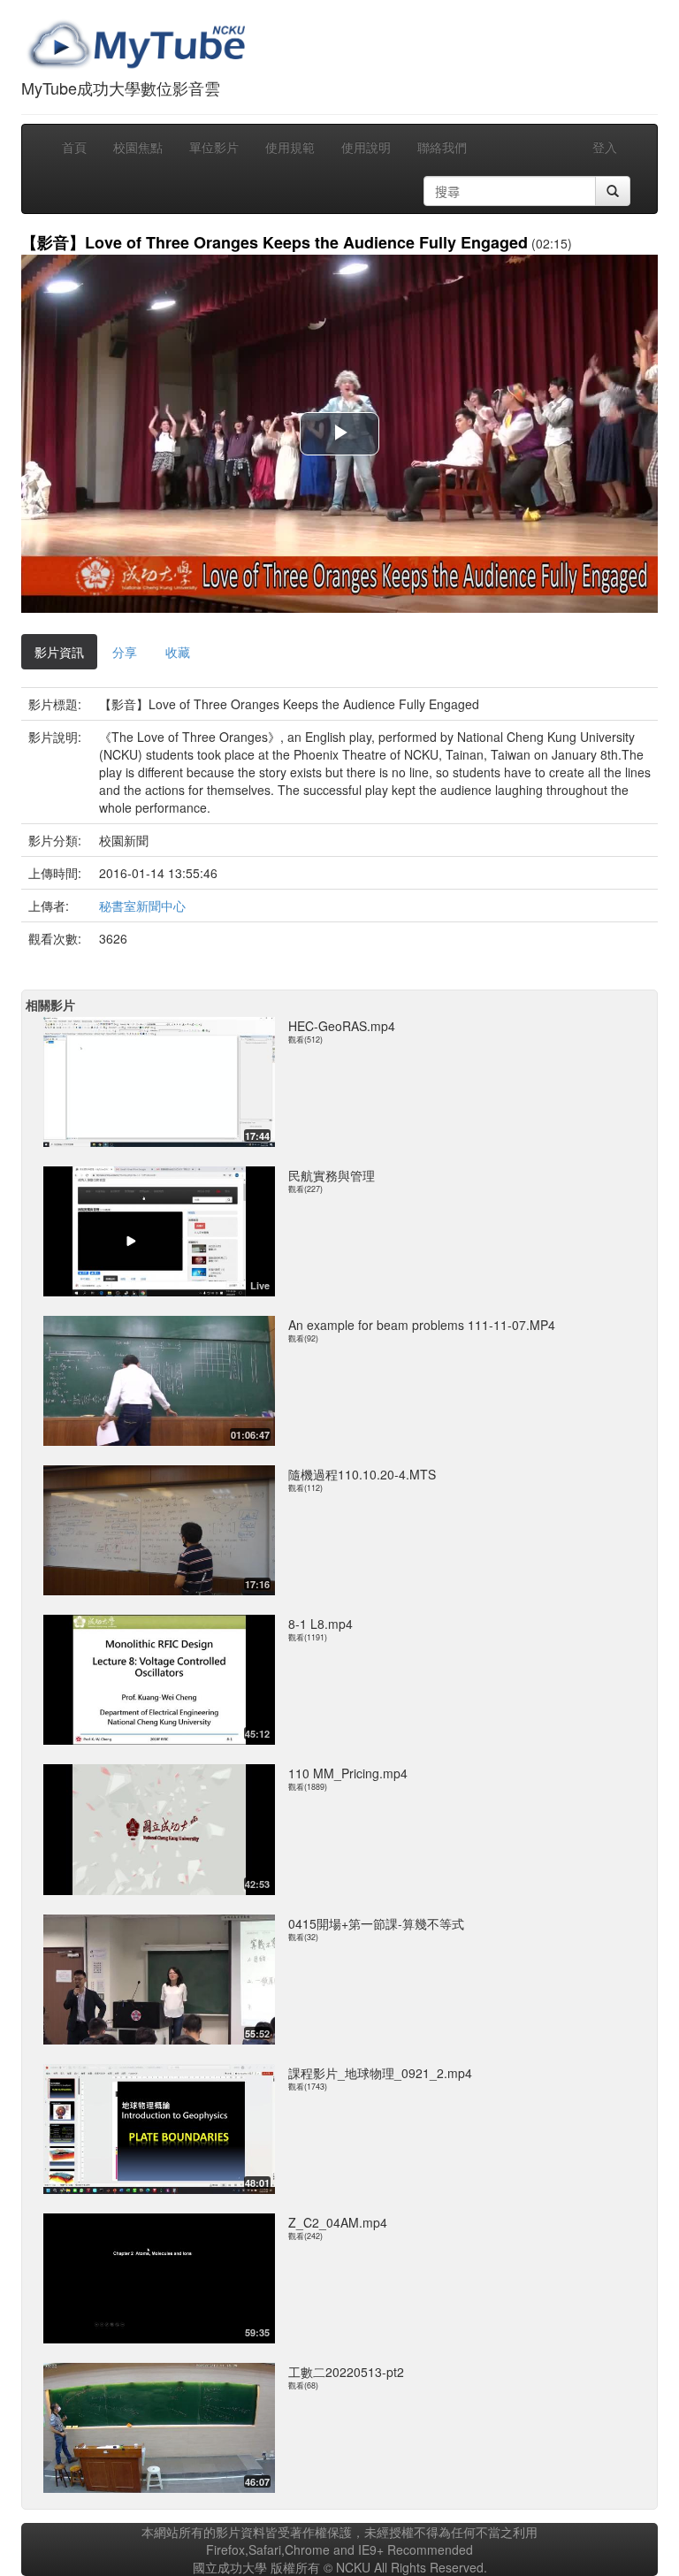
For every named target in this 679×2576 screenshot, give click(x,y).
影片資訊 (59, 652)
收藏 (178, 652)
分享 (125, 652)
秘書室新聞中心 (142, 906)
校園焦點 (138, 147)
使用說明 (366, 147)
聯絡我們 (442, 147)
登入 (605, 147)
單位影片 (214, 147)
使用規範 (290, 147)
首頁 (74, 147)
